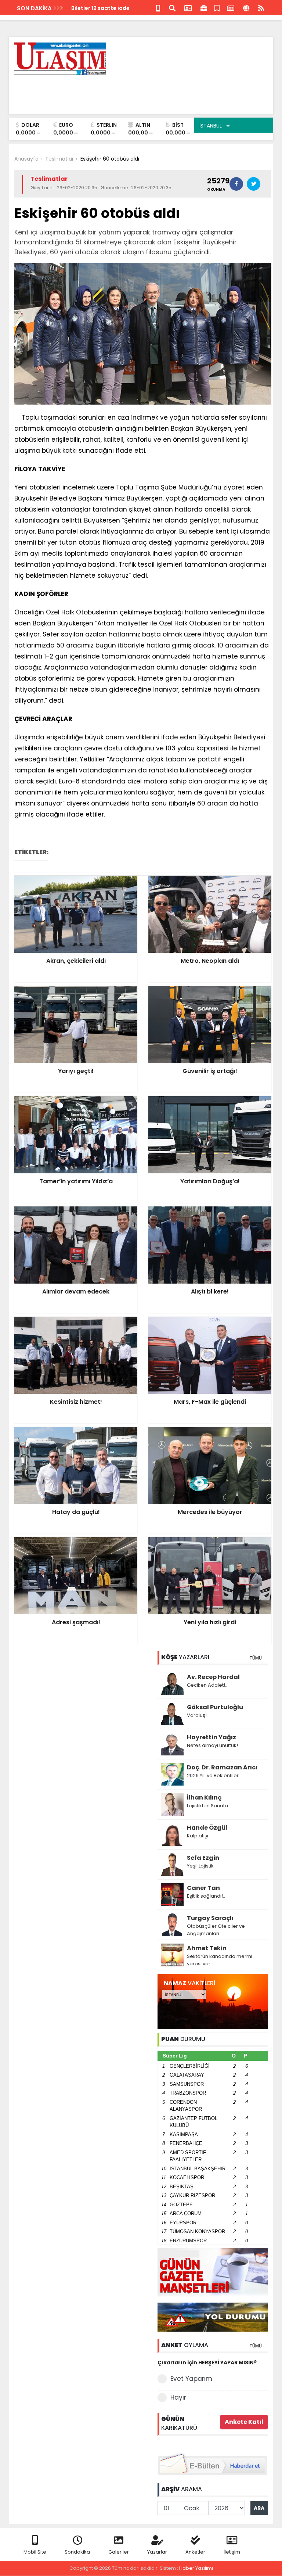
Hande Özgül (207, 1828)
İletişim (232, 2552)
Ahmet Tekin (207, 1948)
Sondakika (77, 2552)
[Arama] (172, 8)
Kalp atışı (198, 1836)
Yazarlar (157, 2552)
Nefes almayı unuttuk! (212, 1745)
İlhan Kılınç (204, 1798)
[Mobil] (158, 8)
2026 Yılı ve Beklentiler (213, 1775)
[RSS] (261, 8)
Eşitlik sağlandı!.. (206, 1896)
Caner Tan (203, 1888)
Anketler (195, 2552)
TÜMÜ (256, 1658)
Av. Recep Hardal (213, 1677)
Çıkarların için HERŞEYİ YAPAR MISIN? (207, 2362)
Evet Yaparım (191, 2379)
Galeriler (119, 2552)
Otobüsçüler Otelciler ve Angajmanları (216, 1930)
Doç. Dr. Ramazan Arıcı (222, 1767)
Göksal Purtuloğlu (215, 1707)
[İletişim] (188, 8)
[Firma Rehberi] (204, 8)
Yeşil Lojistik (200, 1866)
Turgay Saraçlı (210, 1918)
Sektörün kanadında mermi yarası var (220, 1960)
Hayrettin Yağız (211, 1737)
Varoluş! (197, 1715)
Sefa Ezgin (203, 1858)
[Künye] (246, 8)
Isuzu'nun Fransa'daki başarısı (112, 8)
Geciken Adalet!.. (207, 1685)
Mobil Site (35, 2552)
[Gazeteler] (231, 8)
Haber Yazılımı (196, 2568)
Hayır (178, 2397)
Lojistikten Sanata (207, 1806)
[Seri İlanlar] (217, 8)
